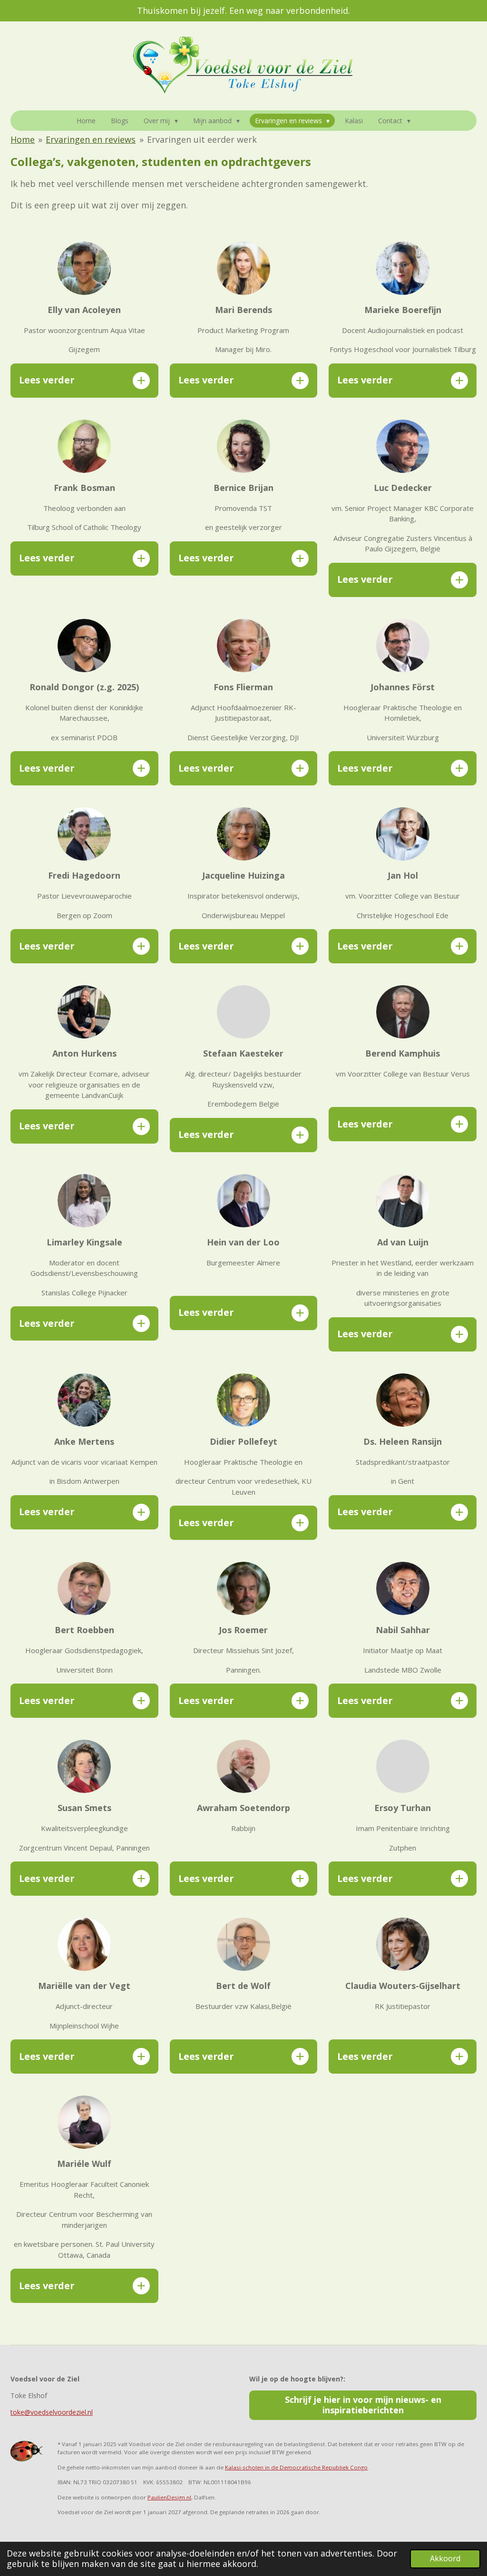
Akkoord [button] (445, 2558)
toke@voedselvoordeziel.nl (52, 2412)
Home (23, 139)
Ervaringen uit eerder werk (202, 139)
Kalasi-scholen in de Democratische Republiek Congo (296, 2467)
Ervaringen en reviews (91, 139)
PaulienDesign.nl (169, 2497)
